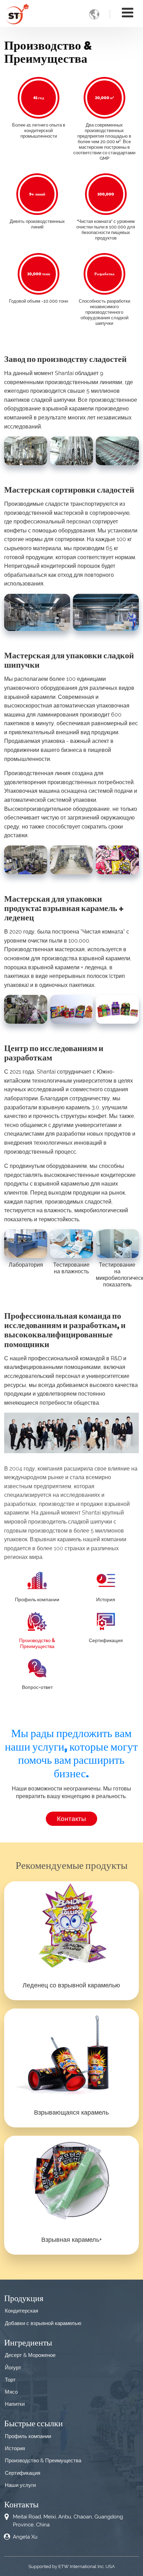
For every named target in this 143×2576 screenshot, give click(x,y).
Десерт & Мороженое (30, 2355)
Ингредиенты (28, 2342)
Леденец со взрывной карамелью (71, 1985)
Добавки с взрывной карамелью (43, 2323)
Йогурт (13, 2368)
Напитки (15, 2404)
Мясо (11, 2392)
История (106, 1599)
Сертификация (106, 1640)
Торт (10, 2380)
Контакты (21, 2504)
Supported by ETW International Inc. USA (72, 2566)
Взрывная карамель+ (71, 2240)
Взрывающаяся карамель (71, 2112)
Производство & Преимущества (37, 1643)
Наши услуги (20, 2485)
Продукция (24, 2298)
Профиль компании (37, 1599)
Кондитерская (22, 2311)
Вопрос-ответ (37, 1687)
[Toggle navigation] (128, 13)
